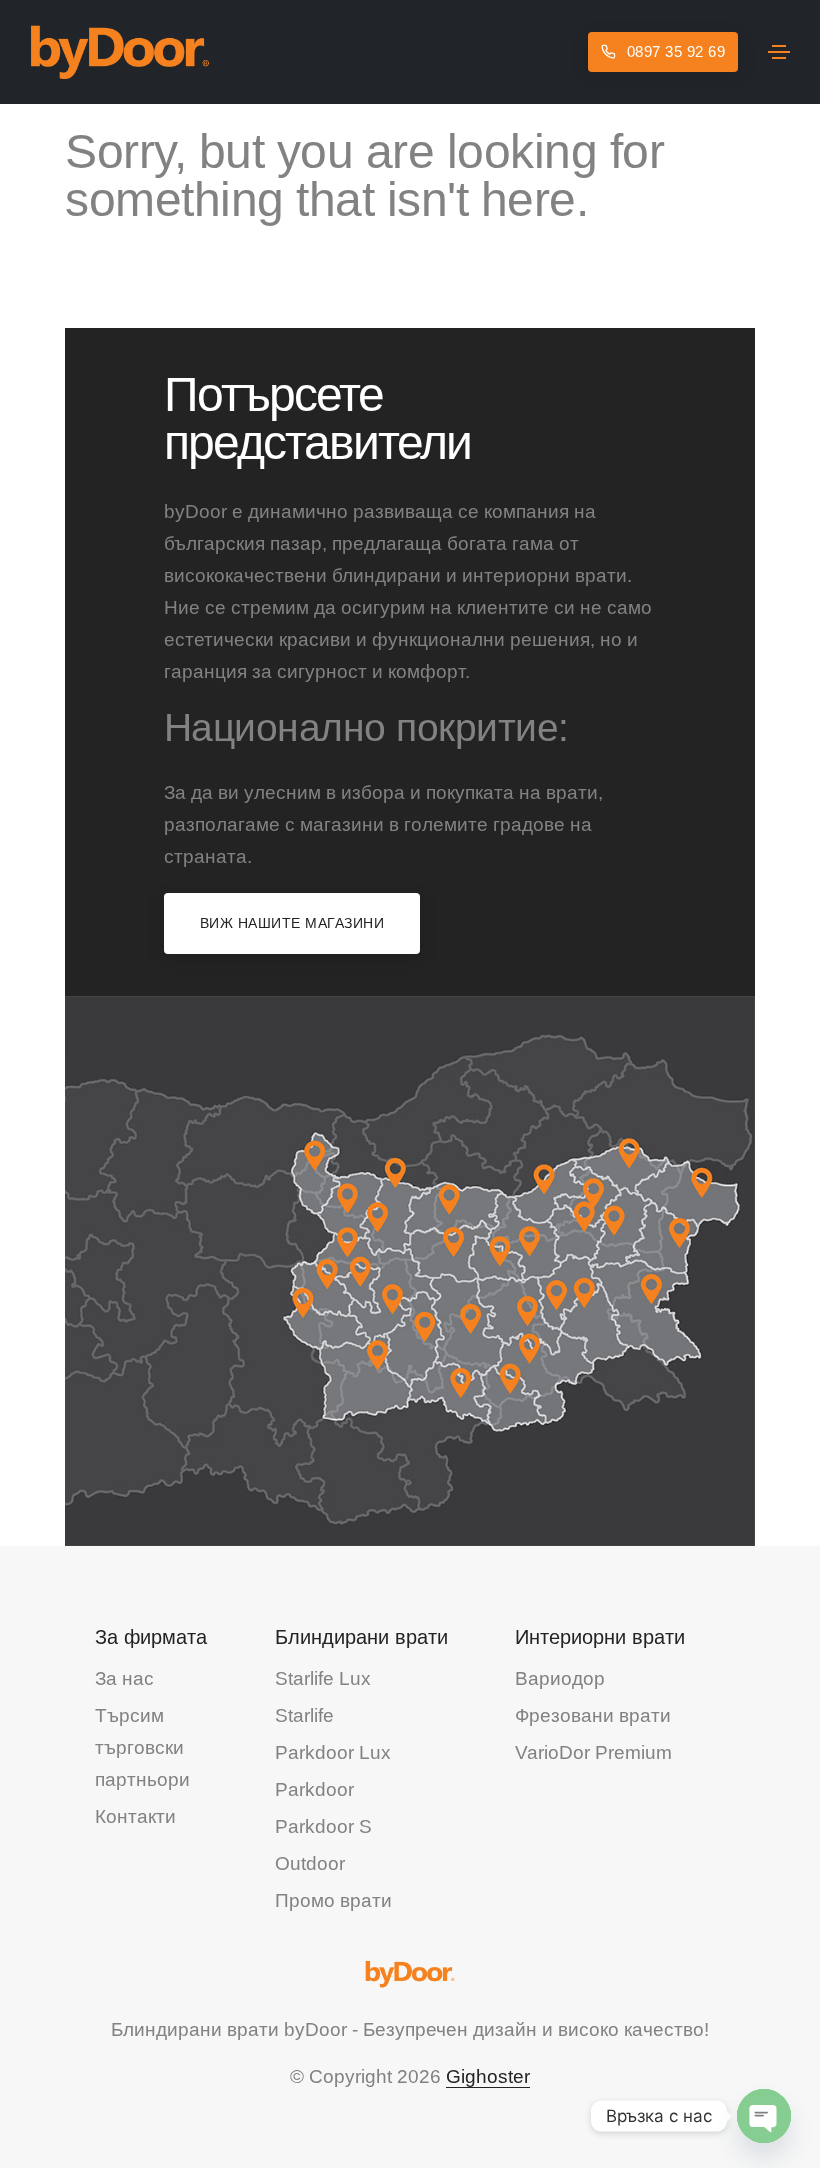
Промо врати (333, 1900)
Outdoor (310, 1863)
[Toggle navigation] (779, 52)
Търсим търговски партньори (142, 1747)
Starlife (304, 1715)
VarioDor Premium (593, 1752)
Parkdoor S (323, 1826)
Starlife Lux (323, 1678)
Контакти (135, 1816)
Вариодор (560, 1678)
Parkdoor (314, 1789)
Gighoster (488, 2076)
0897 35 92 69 (673, 51)
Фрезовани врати (593, 1715)
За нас (124, 1678)
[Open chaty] (764, 2116)
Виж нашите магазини (292, 923)
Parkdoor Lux (333, 1752)
